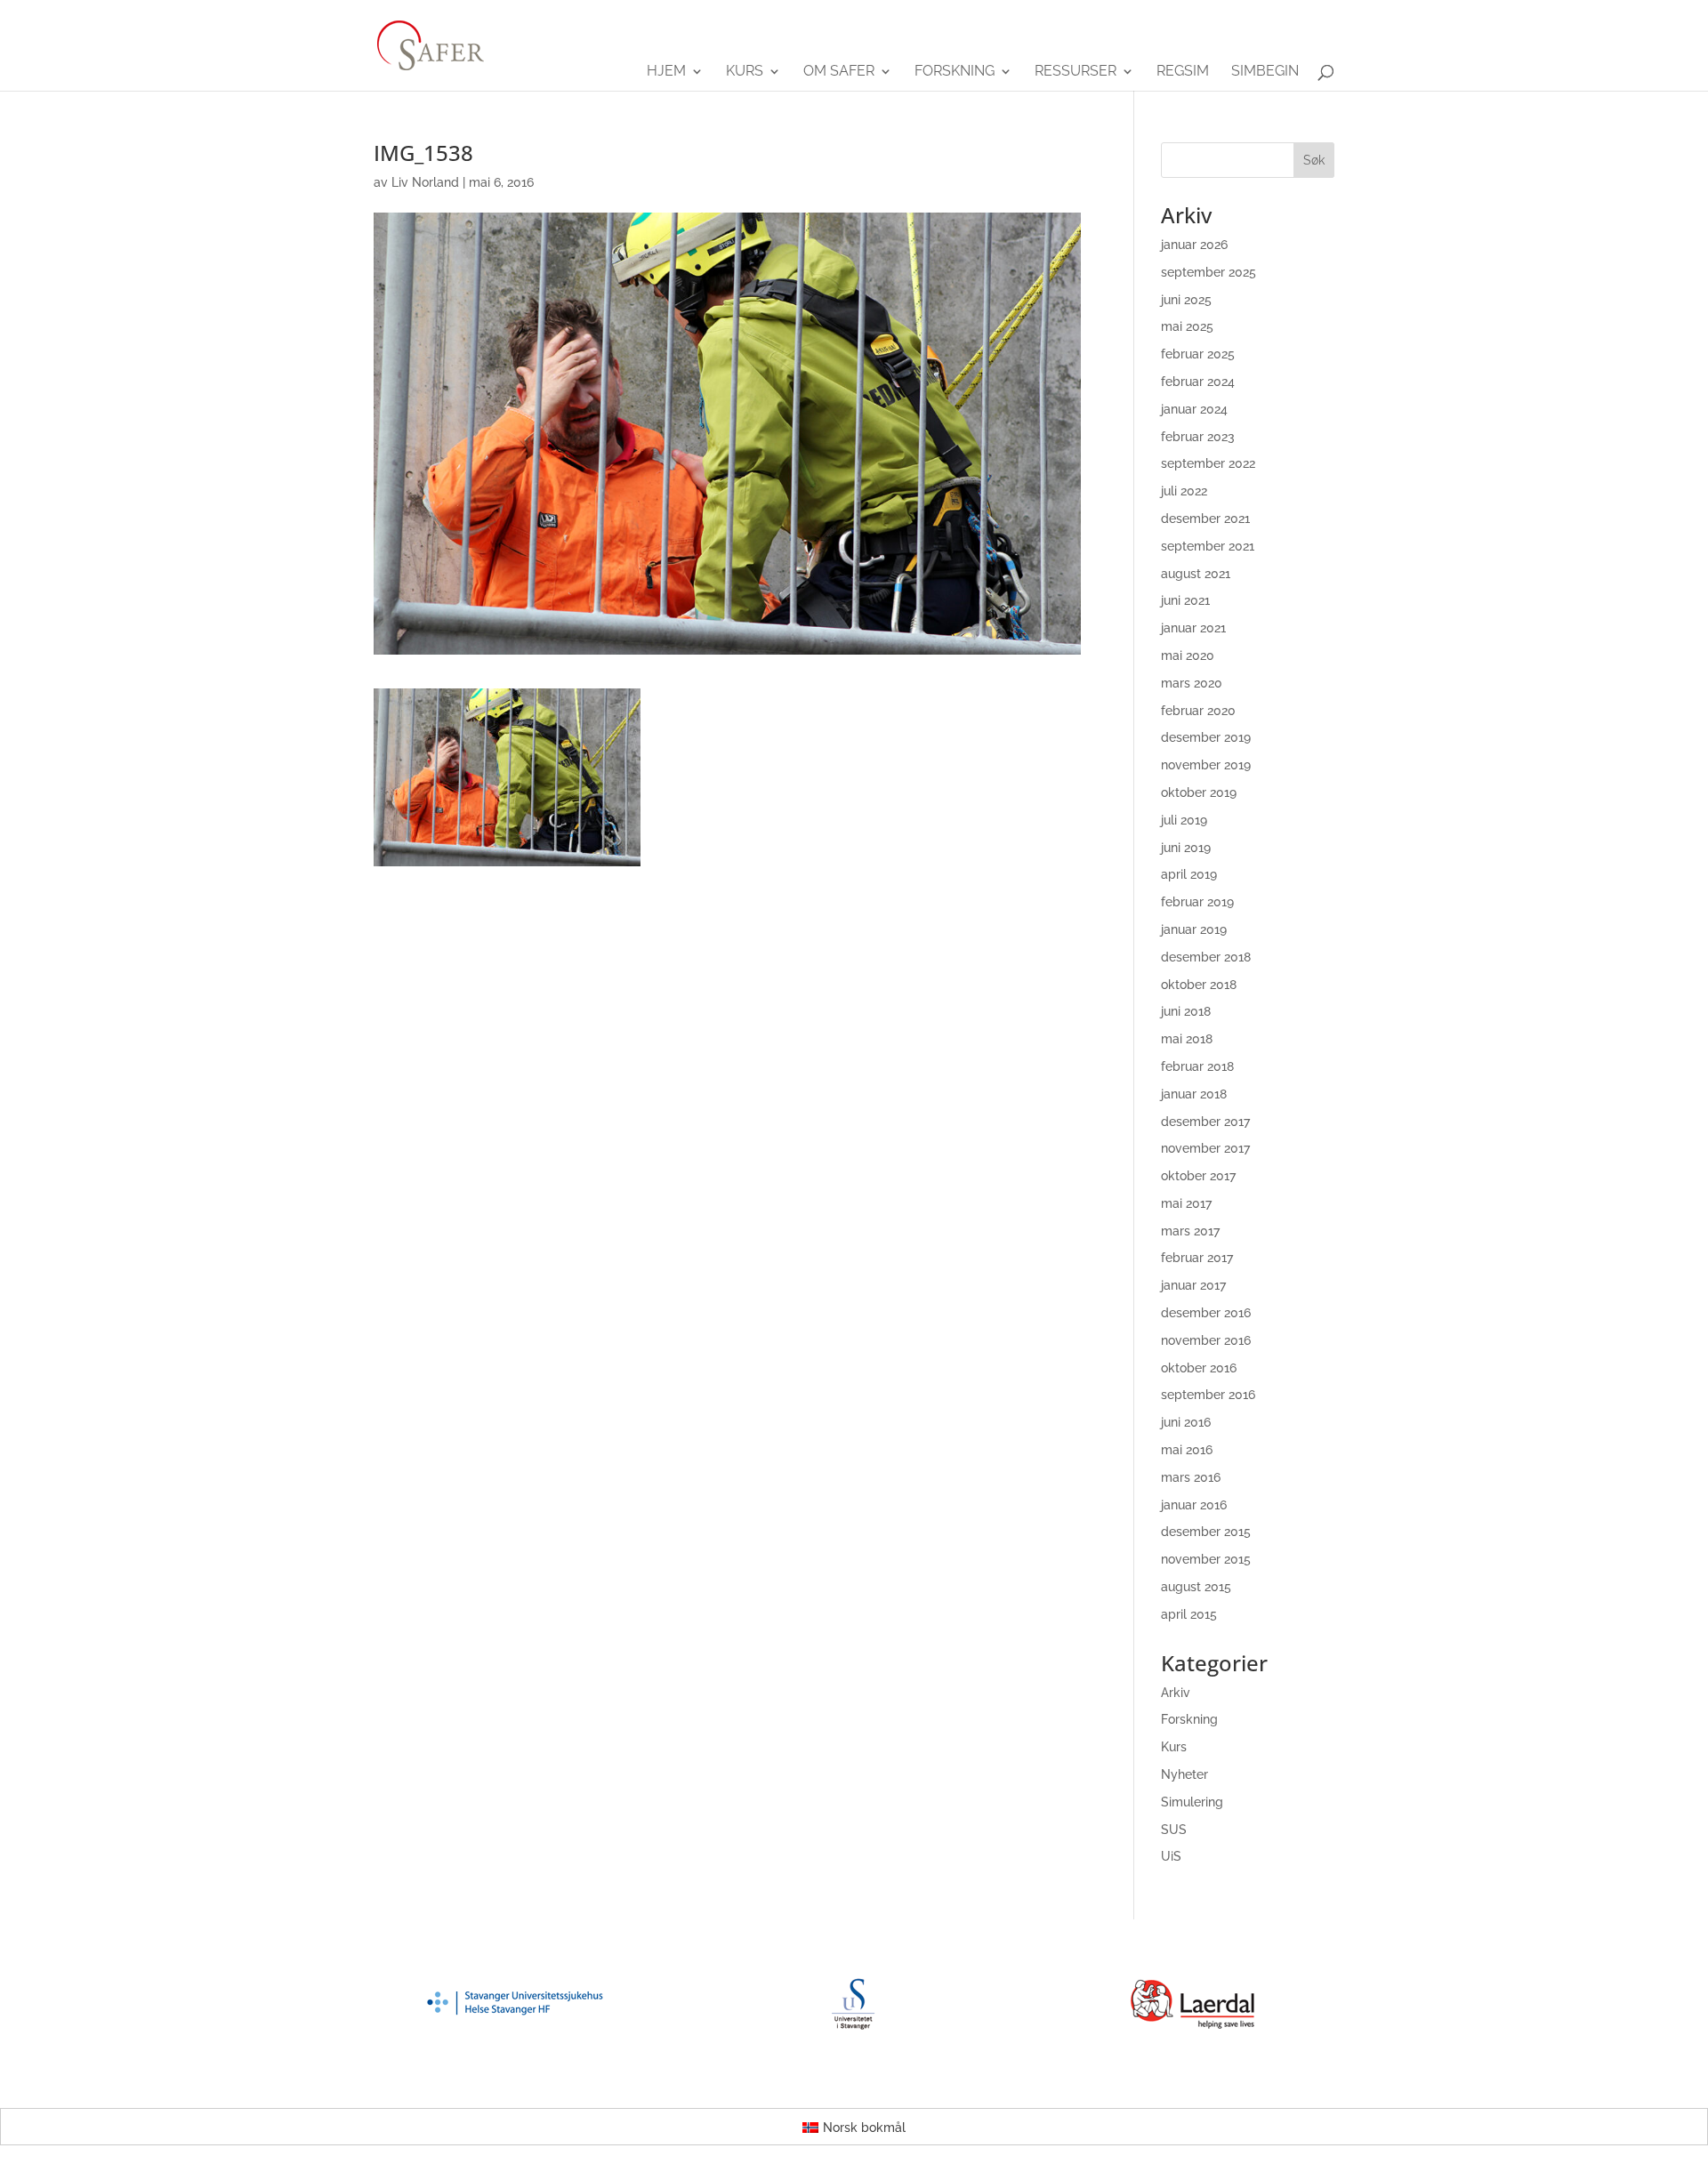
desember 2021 (1205, 519)
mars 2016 (1191, 1477)
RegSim (1183, 72)
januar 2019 (1194, 929)
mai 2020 (1188, 656)
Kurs (745, 72)
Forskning (955, 72)
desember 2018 (1206, 957)
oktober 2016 (1199, 1368)
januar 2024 (1194, 409)
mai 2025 (1187, 326)
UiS (1171, 1856)
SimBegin (1265, 72)
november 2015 (1206, 1559)
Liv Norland (425, 182)
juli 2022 (1184, 491)
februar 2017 (1197, 1258)
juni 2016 (1186, 1422)
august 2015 (1196, 1587)
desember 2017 (1205, 1122)
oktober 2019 (1199, 792)
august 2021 (1196, 574)
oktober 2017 (1198, 1176)
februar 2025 (1198, 354)
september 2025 (1208, 272)
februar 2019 (1197, 902)
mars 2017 (1190, 1231)
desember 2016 (1206, 1313)
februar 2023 (1198, 437)
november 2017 (1205, 1148)
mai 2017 (1186, 1203)
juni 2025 (1186, 300)
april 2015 (1189, 1614)
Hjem (666, 72)
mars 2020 (1192, 683)
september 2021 (1208, 546)
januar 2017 (1193, 1285)
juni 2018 (1186, 1011)
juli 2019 (1184, 820)
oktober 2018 (1199, 985)
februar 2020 (1198, 711)
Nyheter (1184, 1774)
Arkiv (1176, 1693)
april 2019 (1189, 874)
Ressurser (1076, 72)
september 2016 (1208, 1395)
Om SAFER (839, 72)
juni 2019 (1186, 848)
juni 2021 (1185, 600)
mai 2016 (1187, 1450)
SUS (1174, 1830)
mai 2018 (1187, 1039)
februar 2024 (1198, 382)
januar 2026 (1194, 245)
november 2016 (1206, 1340)
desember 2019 (1206, 737)
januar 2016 (1194, 1505)
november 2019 (1206, 765)
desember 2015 (1206, 1532)
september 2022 (1208, 463)
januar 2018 (1194, 1094)
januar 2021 (1193, 628)
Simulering (1192, 1802)
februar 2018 (1197, 1066)
